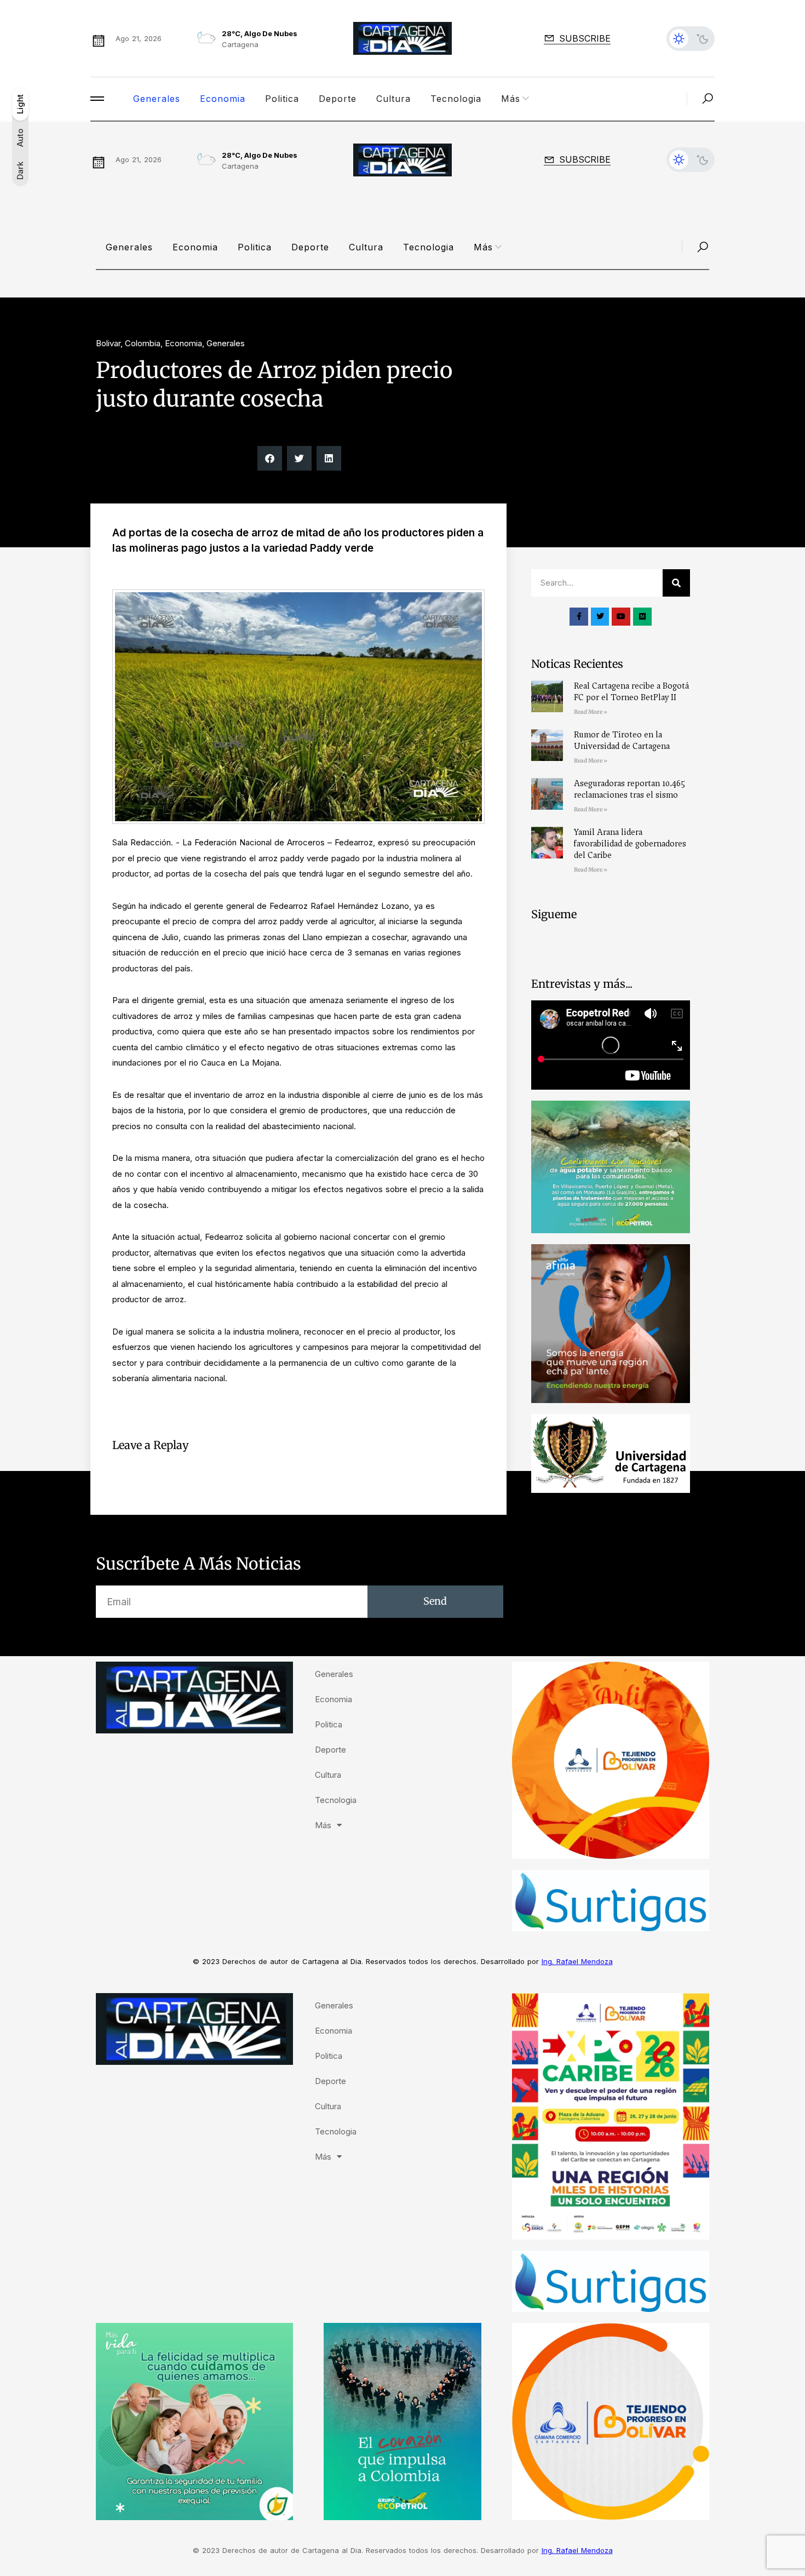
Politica (282, 99)
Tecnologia (456, 99)
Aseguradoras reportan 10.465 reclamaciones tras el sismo (629, 789)
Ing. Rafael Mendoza (577, 1961)
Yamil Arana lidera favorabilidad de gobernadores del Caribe (630, 844)
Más (511, 99)
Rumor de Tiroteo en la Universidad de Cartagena (622, 740)
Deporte (338, 99)
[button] (270, 458)
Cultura (393, 99)
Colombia (143, 343)
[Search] (676, 583)
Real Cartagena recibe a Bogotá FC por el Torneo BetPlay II (631, 692)
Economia (223, 99)
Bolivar (108, 343)
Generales (157, 99)
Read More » (591, 712)
